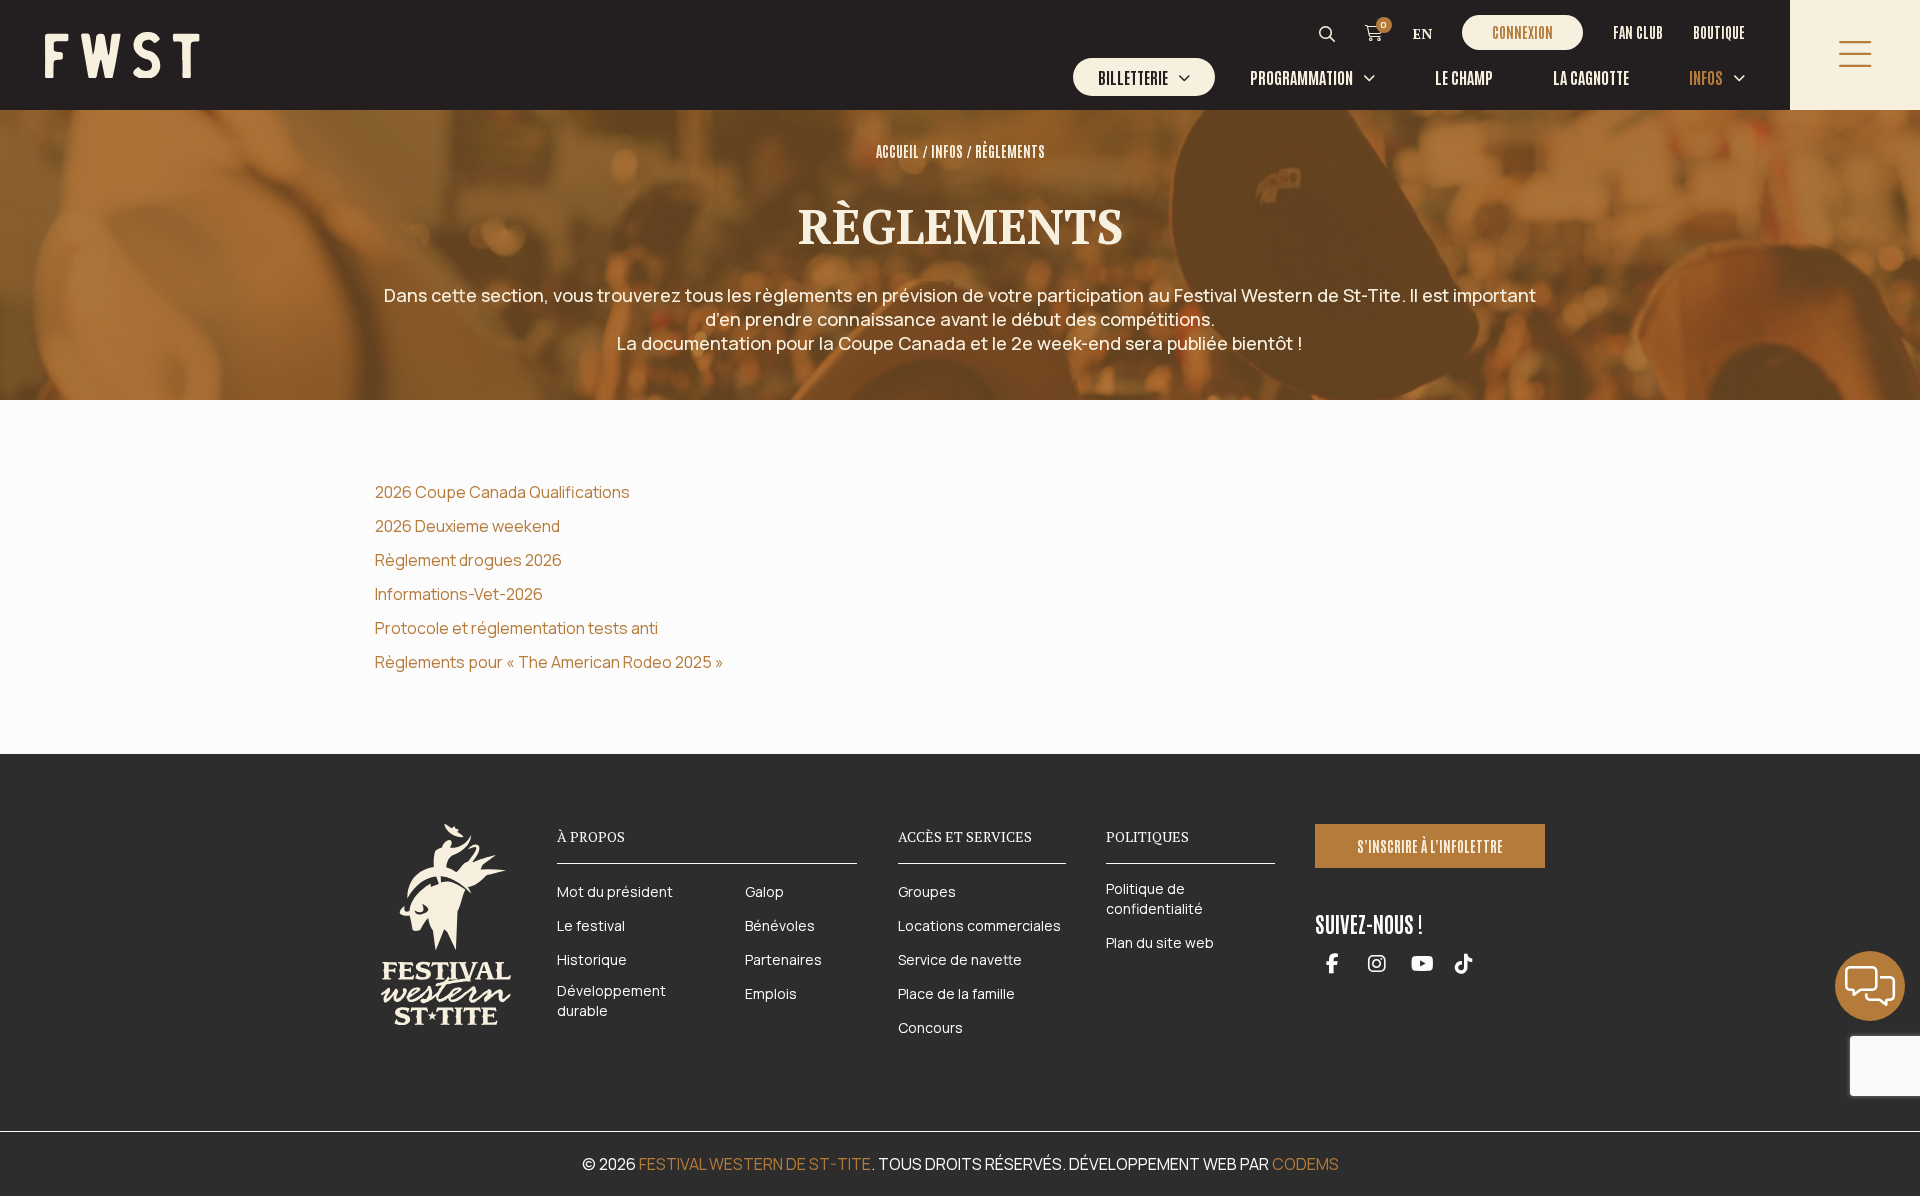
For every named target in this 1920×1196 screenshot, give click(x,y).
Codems (1305, 1164)
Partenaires (783, 959)
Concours (930, 1027)
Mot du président (615, 891)
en (1422, 33)
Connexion (1522, 32)
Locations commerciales (979, 925)
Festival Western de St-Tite (755, 1164)
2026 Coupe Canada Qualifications (502, 492)
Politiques (1147, 836)
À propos (591, 836)
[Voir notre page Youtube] (1422, 965)
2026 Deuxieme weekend (467, 526)
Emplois (771, 993)
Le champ (1464, 77)
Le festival (591, 925)
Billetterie (1133, 77)
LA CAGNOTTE (1591, 77)
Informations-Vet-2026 (459, 594)
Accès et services (965, 836)
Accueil (897, 151)
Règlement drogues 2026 (468, 560)
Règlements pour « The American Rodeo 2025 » (549, 662)
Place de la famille (956, 993)
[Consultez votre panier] (1374, 32)
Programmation (1301, 77)
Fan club (1638, 32)
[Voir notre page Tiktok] (1464, 965)
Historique (592, 959)
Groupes (927, 891)
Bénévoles (780, 925)
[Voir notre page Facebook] (1332, 965)
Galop (764, 891)
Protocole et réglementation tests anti (516, 628)
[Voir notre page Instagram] (1377, 965)
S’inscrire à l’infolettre (1430, 846)
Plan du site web (1160, 942)
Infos (1706, 77)
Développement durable (611, 1000)
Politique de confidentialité (1154, 898)
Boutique (1719, 32)
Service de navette (960, 959)
